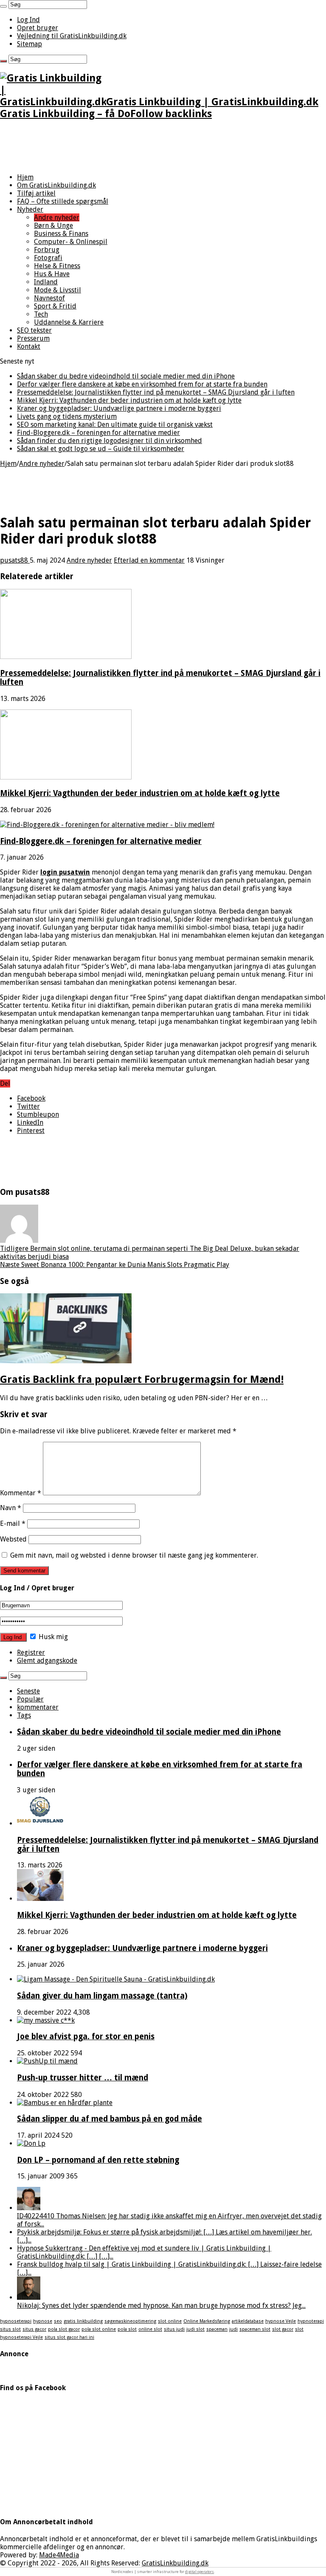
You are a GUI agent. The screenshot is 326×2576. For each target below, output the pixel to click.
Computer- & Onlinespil (71, 242)
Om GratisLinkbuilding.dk (56, 185)
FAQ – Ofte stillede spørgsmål (63, 201)
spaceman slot (255, 2329)
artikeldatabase (248, 2321)
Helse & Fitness (57, 266)
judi (233, 2329)
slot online (170, 2321)
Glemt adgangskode (47, 1661)
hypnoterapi (311, 2321)
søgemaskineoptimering (130, 2321)
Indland (46, 282)
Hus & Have (52, 274)
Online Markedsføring (207, 2321)
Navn (11, 1508)
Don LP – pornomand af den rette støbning (98, 2160)
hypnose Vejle (281, 2321)
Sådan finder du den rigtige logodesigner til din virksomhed (110, 441)
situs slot (10, 2329)
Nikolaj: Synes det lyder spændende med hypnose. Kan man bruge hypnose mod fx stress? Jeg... (161, 2306)
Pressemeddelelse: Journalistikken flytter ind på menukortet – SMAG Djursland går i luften (156, 392)
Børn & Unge (53, 226)
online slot (150, 2329)
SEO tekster (34, 330)
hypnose (43, 2321)
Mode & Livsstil (58, 290)
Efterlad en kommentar (149, 560)
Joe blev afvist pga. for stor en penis (86, 2036)
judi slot (195, 2329)
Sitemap (30, 44)
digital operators (200, 2572)
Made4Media (59, 2555)
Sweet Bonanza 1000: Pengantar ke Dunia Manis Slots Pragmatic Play (115, 1265)
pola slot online (99, 2329)
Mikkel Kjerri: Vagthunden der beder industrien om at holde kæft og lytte (129, 400)
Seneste (28, 1691)
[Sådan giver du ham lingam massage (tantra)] (116, 1979)
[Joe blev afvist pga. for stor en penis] (46, 2020)
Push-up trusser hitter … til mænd (83, 2078)
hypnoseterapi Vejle (21, 2337)
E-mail (13, 1523)
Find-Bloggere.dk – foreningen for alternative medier (98, 433)
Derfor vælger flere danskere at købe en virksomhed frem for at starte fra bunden (142, 384)
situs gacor (34, 2329)
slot (299, 2329)
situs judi (174, 2329)
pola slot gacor (64, 2329)
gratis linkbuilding (83, 2321)
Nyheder (30, 209)
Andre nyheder (57, 217)
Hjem (25, 177)
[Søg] (3, 6)
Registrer (31, 1652)
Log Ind (28, 20)
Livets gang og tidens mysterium (67, 416)
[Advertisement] (163, 147)
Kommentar (21, 1493)
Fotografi (48, 258)
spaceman (217, 2329)
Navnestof (49, 298)
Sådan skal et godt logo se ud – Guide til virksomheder (101, 449)
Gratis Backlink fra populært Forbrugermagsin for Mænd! (142, 1379)
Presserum (33, 338)
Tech (41, 314)
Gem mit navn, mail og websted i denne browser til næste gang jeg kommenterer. (134, 1555)
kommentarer (38, 1707)
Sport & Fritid (55, 306)
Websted (13, 1539)
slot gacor (283, 2329)
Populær (30, 1699)
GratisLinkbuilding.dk (175, 2563)
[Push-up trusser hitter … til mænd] (47, 2061)
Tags (24, 1715)
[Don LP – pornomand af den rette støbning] (31, 2143)
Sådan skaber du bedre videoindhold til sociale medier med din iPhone (126, 376)
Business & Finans (61, 234)
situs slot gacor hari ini (69, 2337)
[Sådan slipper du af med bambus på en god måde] (65, 2103)
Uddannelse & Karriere (69, 322)
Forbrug (47, 250)
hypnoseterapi (16, 2321)
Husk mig (52, 1637)
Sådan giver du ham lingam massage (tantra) (102, 1996)
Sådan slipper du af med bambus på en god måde (110, 2119)
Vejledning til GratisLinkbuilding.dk (72, 36)
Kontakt (29, 346)
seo (58, 2321)
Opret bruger (38, 28)
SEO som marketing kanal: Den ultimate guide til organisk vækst (115, 425)
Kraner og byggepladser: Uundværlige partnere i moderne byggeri (119, 408)
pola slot (127, 2329)
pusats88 (15, 560)
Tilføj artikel (36, 193)
